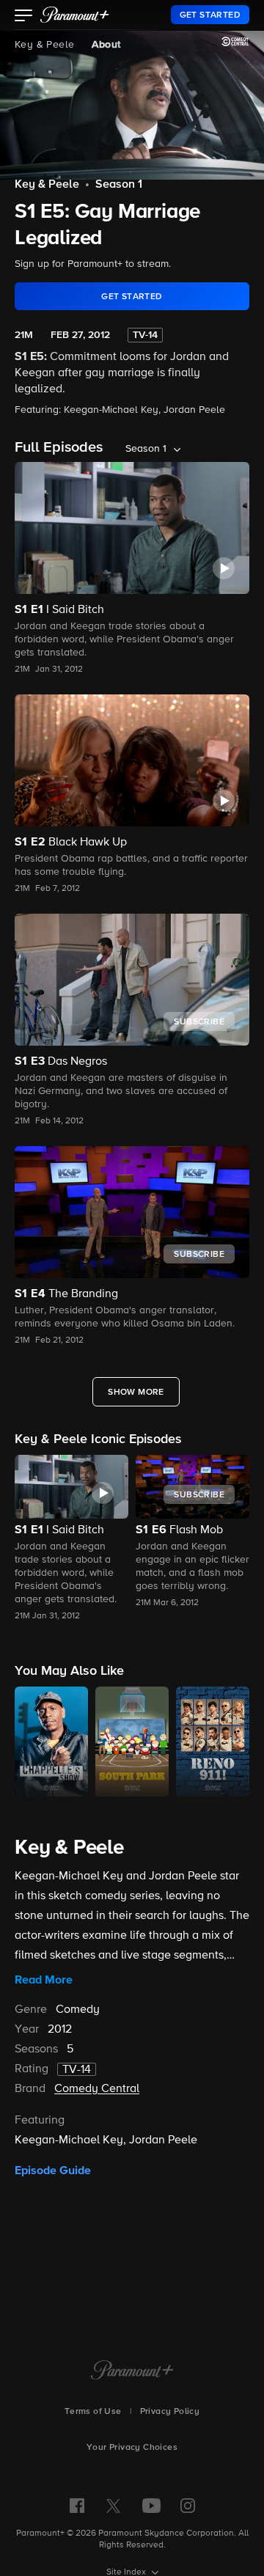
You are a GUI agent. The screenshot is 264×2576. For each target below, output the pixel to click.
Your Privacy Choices (132, 2448)
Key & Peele (44, 45)
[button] (24, 17)
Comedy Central (97, 2089)
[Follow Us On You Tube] (151, 2506)
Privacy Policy (170, 2412)
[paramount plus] (75, 15)
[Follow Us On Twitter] (113, 2505)
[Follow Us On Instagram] (188, 2506)
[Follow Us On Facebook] (77, 2506)
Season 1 (119, 185)
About (106, 45)
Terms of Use (93, 2412)
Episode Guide (53, 2170)
